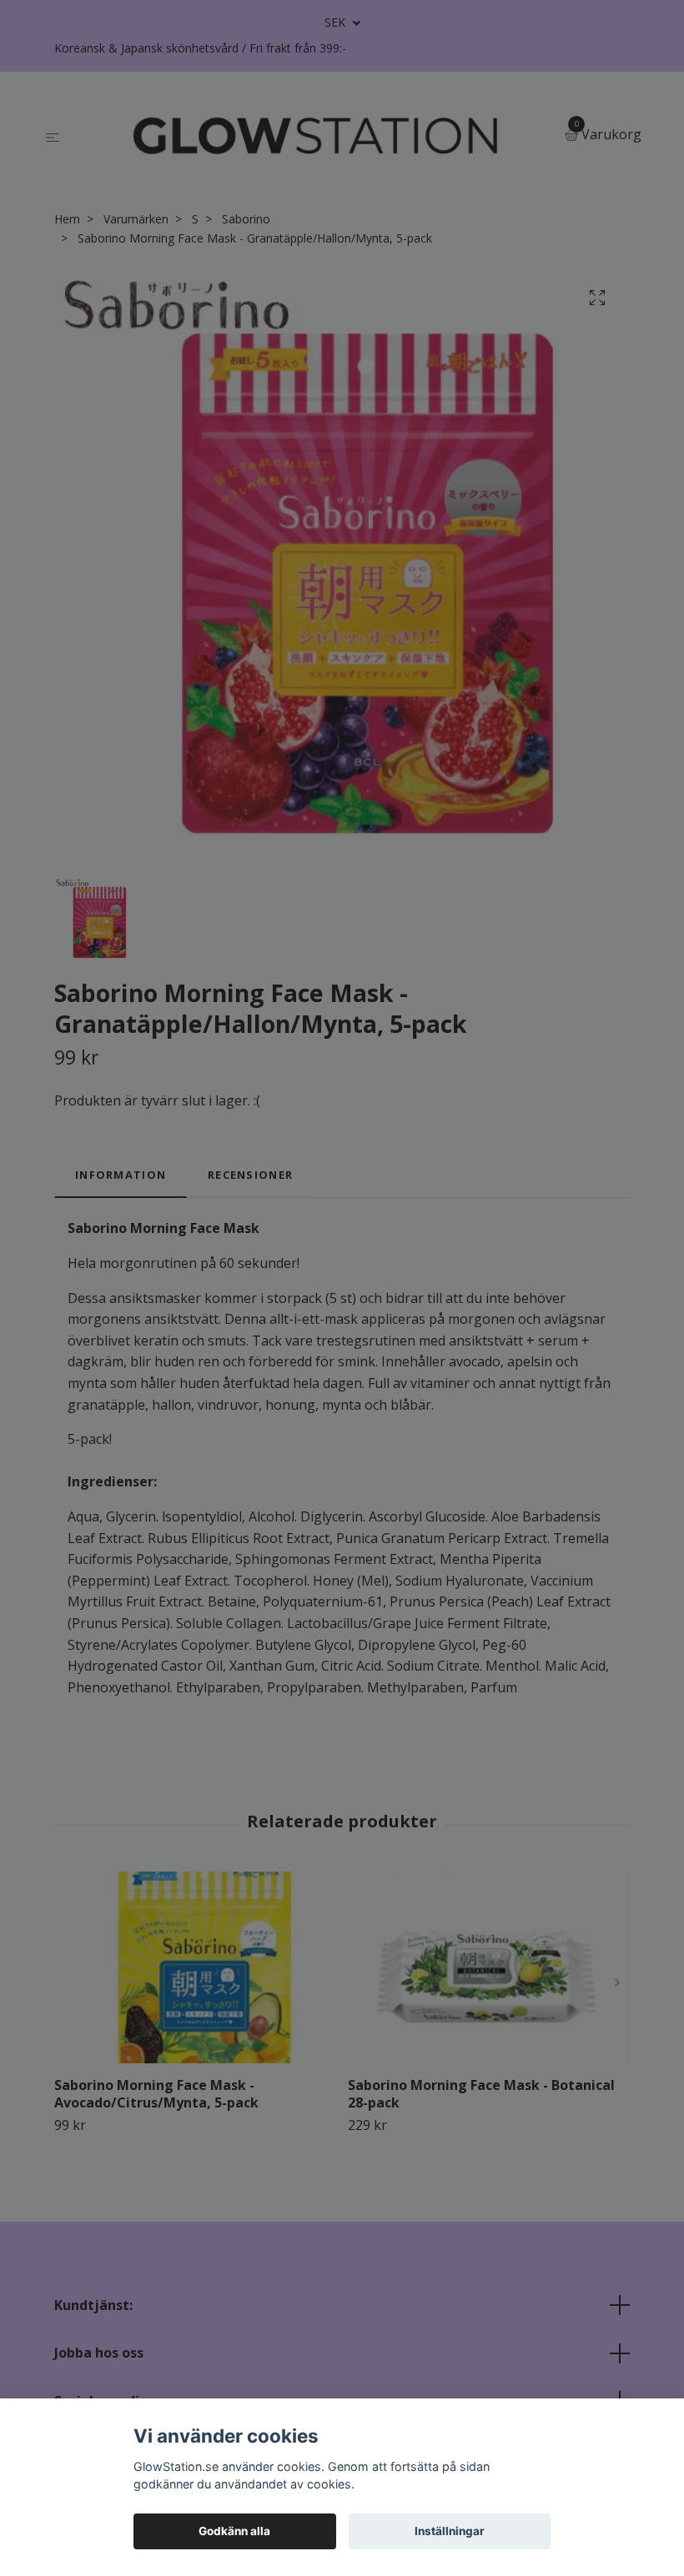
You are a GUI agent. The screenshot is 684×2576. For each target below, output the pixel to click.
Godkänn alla (234, 2531)
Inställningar (450, 2531)
